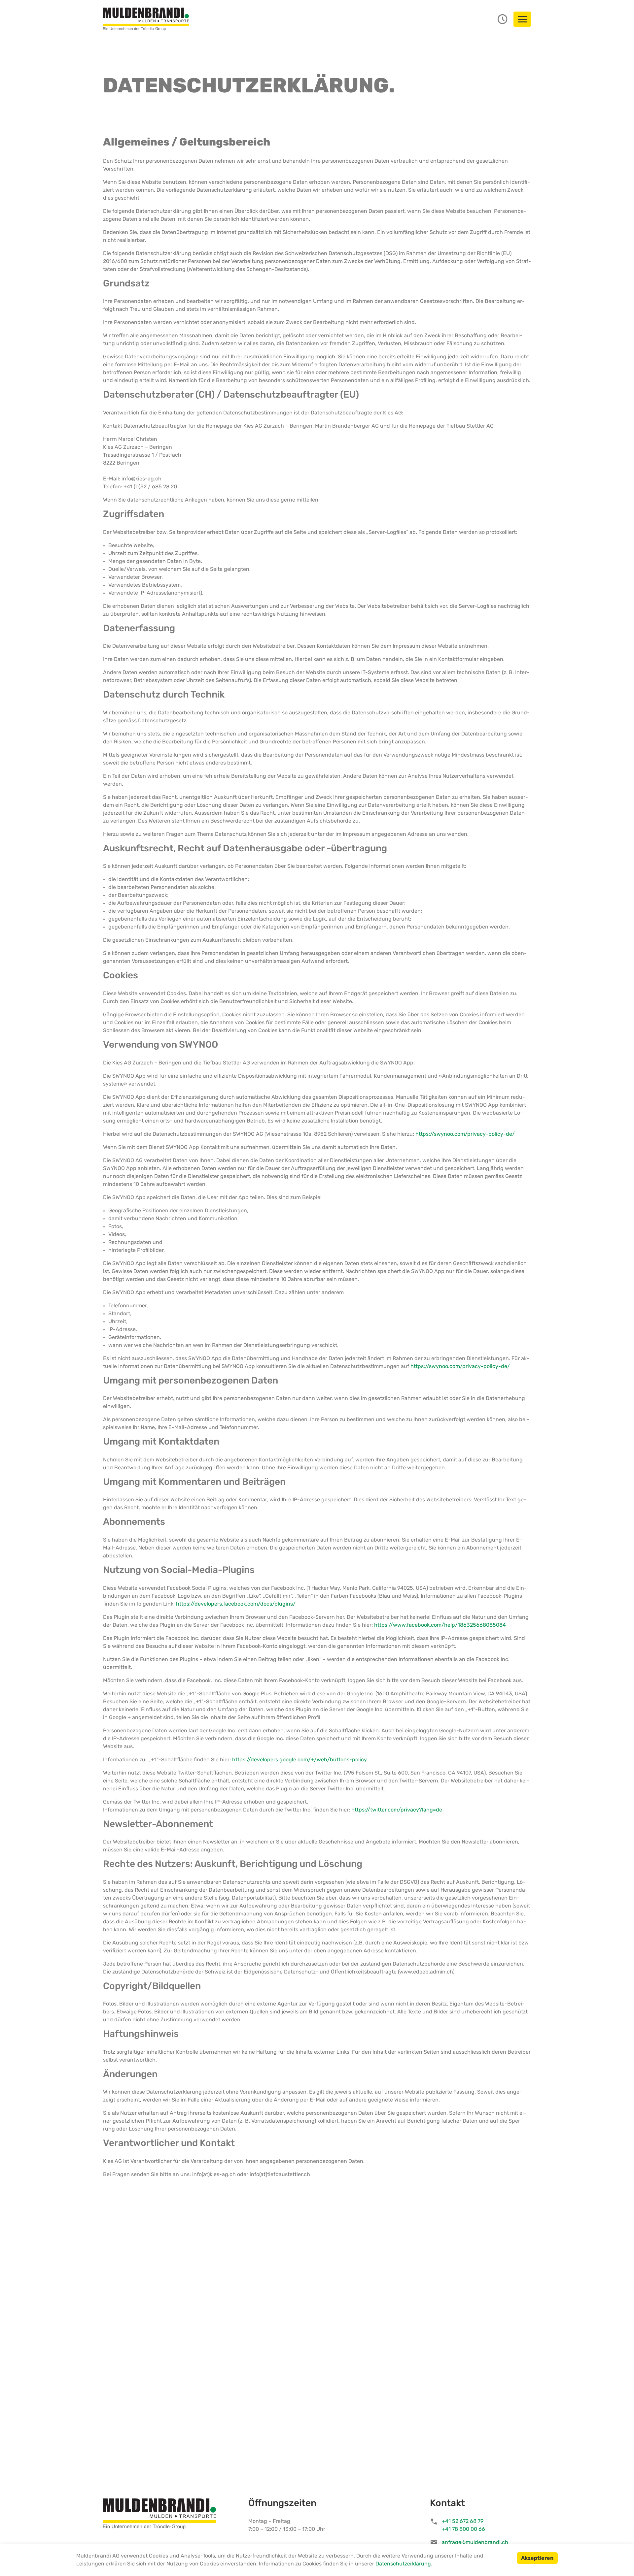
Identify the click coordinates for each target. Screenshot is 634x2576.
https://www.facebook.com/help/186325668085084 (440, 1625)
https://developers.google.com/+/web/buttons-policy (299, 1760)
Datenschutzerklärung (403, 2564)
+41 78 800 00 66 (463, 2529)
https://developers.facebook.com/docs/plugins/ (236, 1604)
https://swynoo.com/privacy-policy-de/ (465, 1134)
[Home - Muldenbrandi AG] (146, 19)
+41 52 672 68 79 (463, 2522)
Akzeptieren (537, 2559)
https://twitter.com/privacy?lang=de (397, 1810)
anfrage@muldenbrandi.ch (475, 2543)
